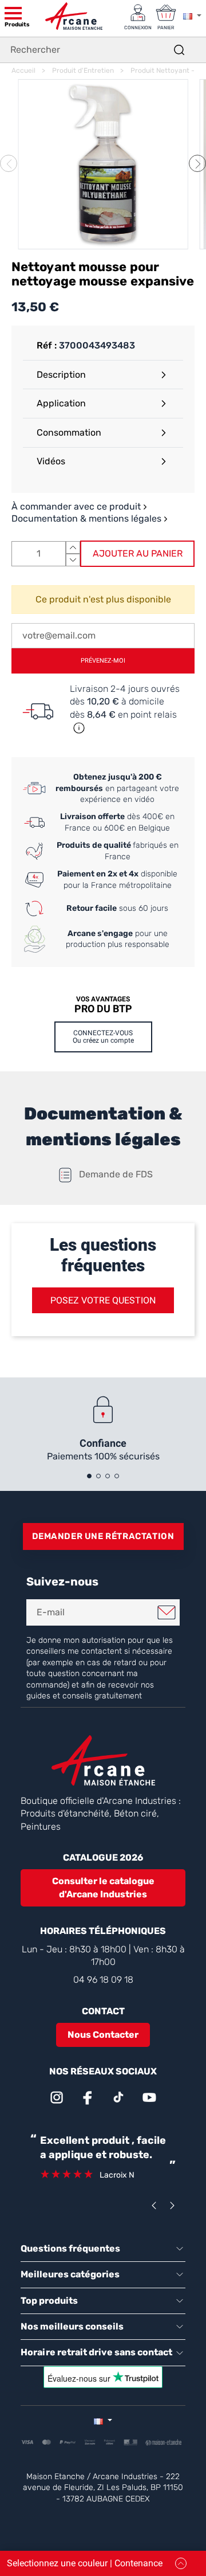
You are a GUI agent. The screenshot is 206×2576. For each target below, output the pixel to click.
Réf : (47, 345)
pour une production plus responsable (118, 939)
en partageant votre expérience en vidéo (117, 788)
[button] (197, 163)
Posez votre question (103, 1300)
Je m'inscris (167, 1612)
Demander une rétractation (103, 1536)
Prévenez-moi (103, 661)
